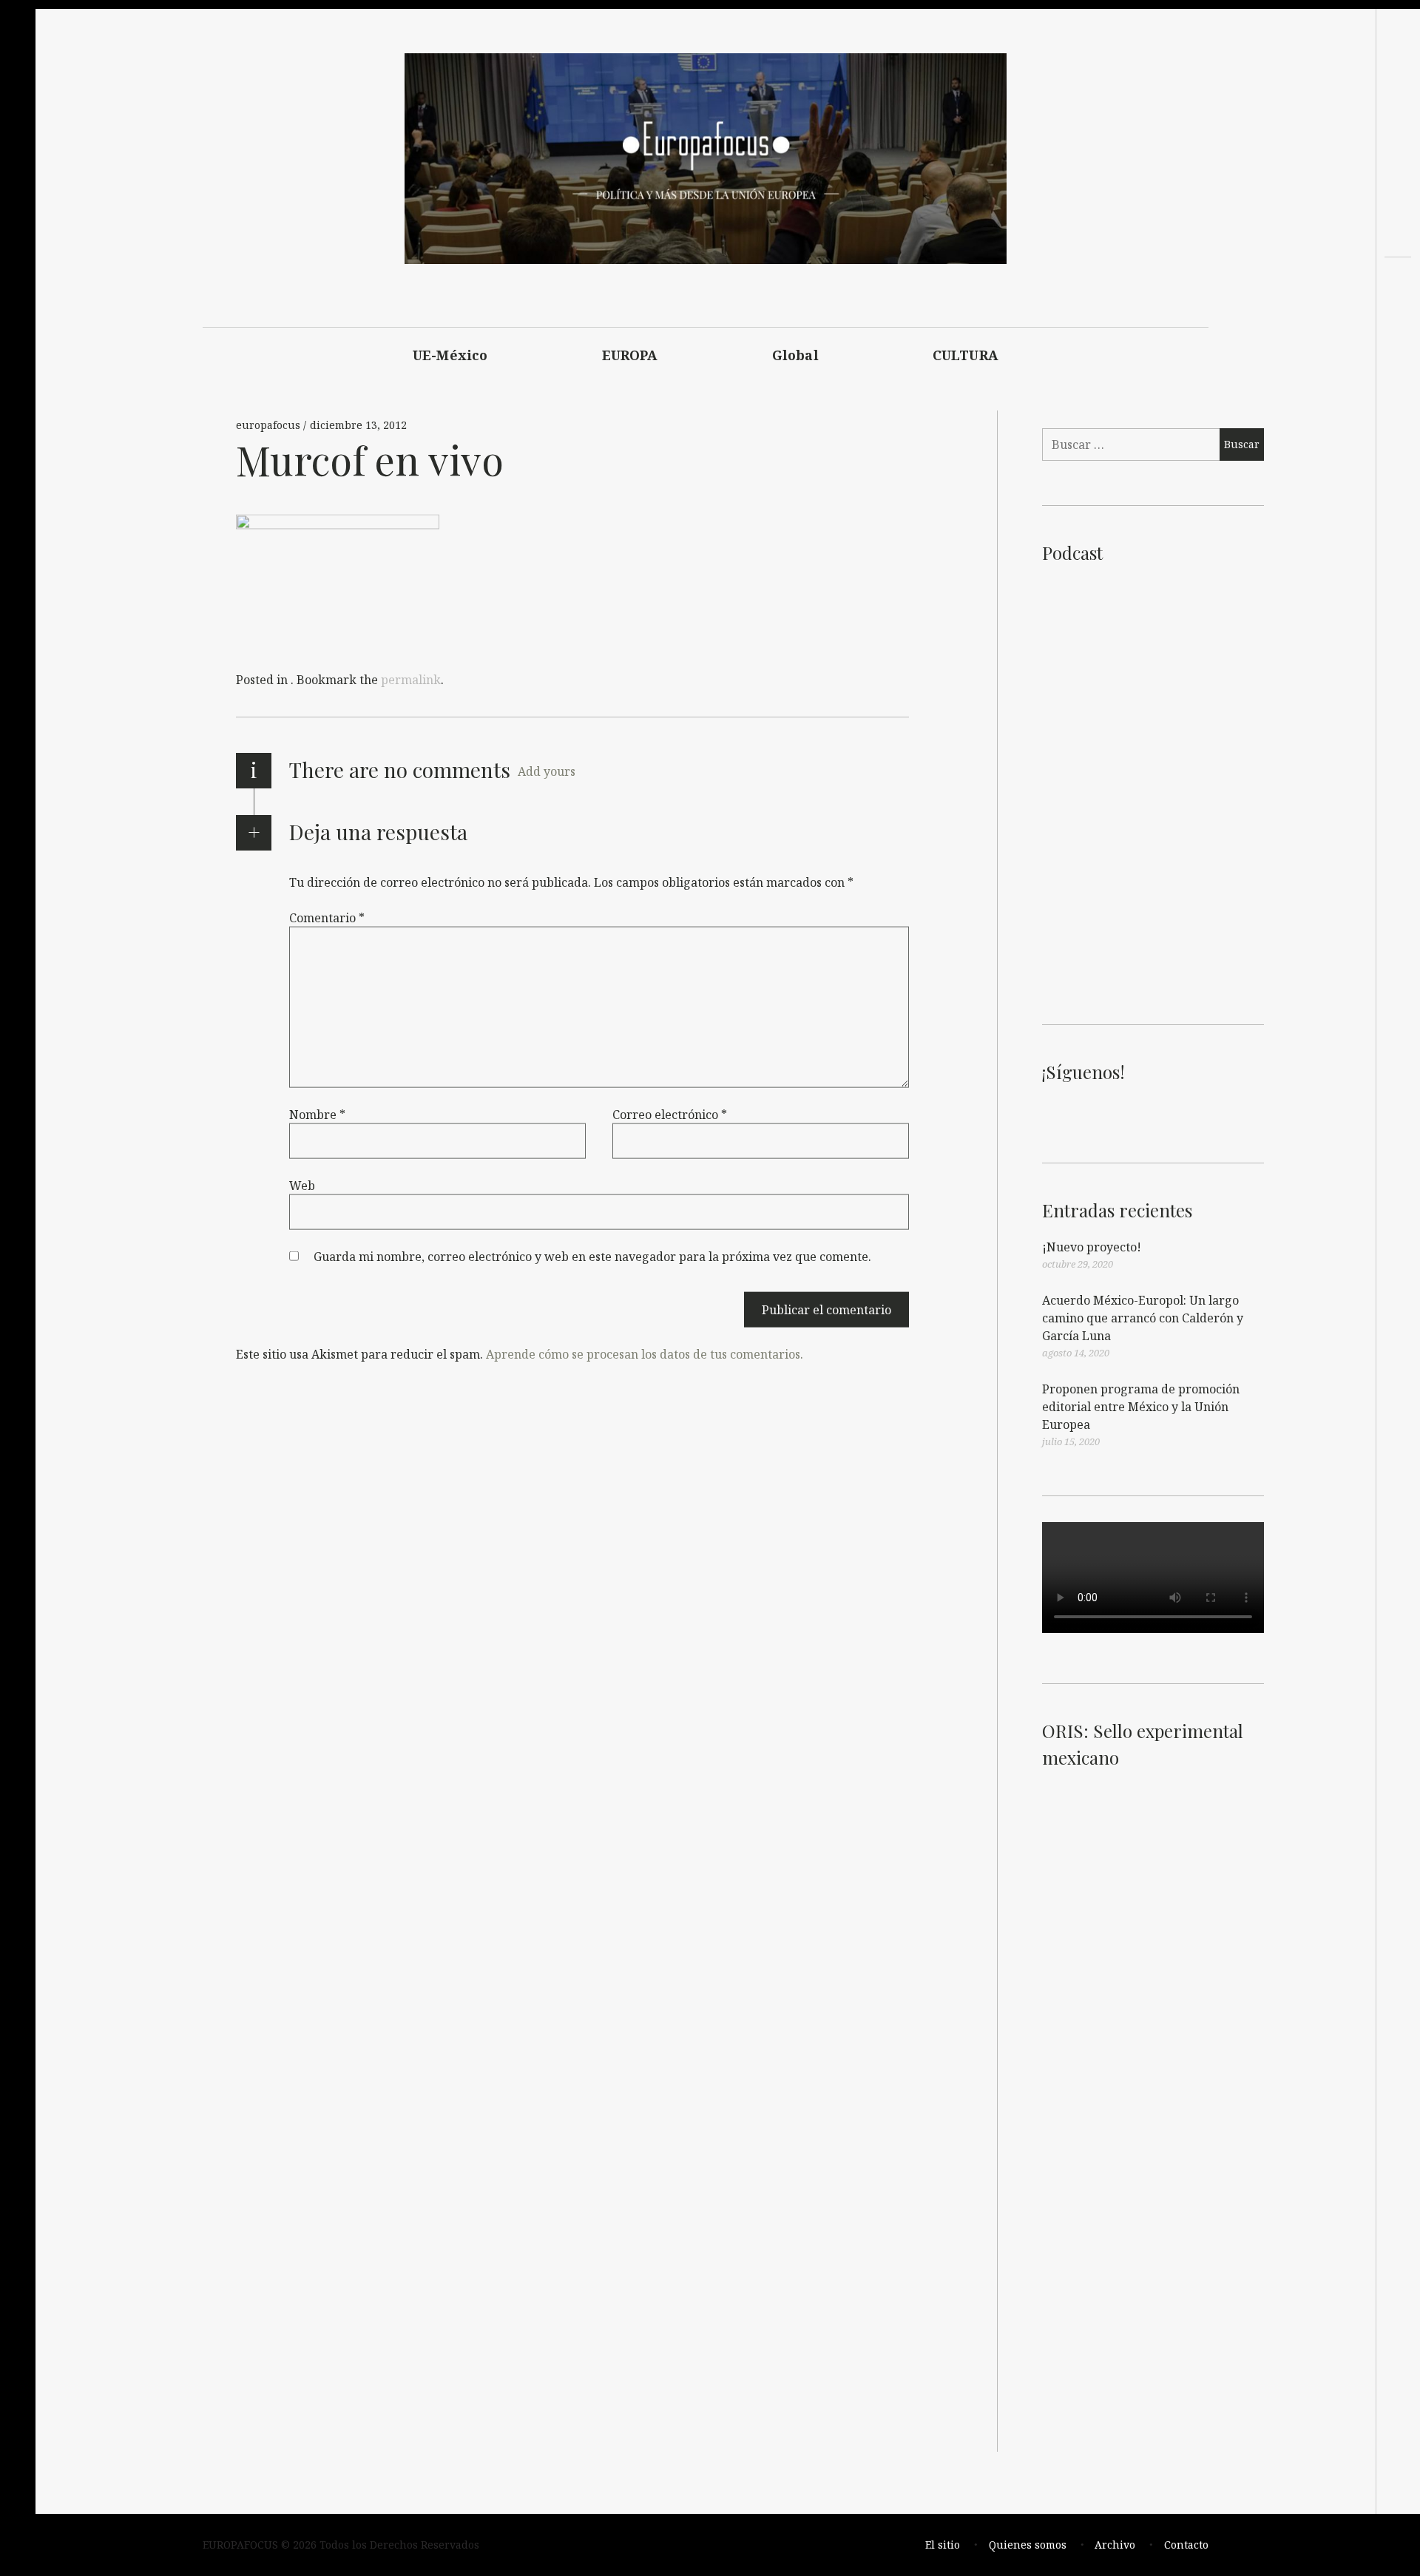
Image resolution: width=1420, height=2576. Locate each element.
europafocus (270, 425)
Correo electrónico (670, 1115)
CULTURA (966, 355)
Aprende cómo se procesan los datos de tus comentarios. (645, 1354)
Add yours (547, 771)
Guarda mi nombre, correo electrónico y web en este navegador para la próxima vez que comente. (592, 1257)
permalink (411, 680)
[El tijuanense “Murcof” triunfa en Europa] (1398, 314)
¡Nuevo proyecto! (1092, 1247)
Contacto (1186, 2545)
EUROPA (630, 355)
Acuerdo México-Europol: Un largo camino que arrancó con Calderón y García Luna (1143, 1318)
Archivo (1115, 2545)
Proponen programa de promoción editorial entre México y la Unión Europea (1141, 1407)
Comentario (327, 918)
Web (302, 1186)
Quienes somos (1028, 2545)
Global (795, 355)
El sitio (943, 2545)
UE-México (450, 355)
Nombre (317, 1115)
